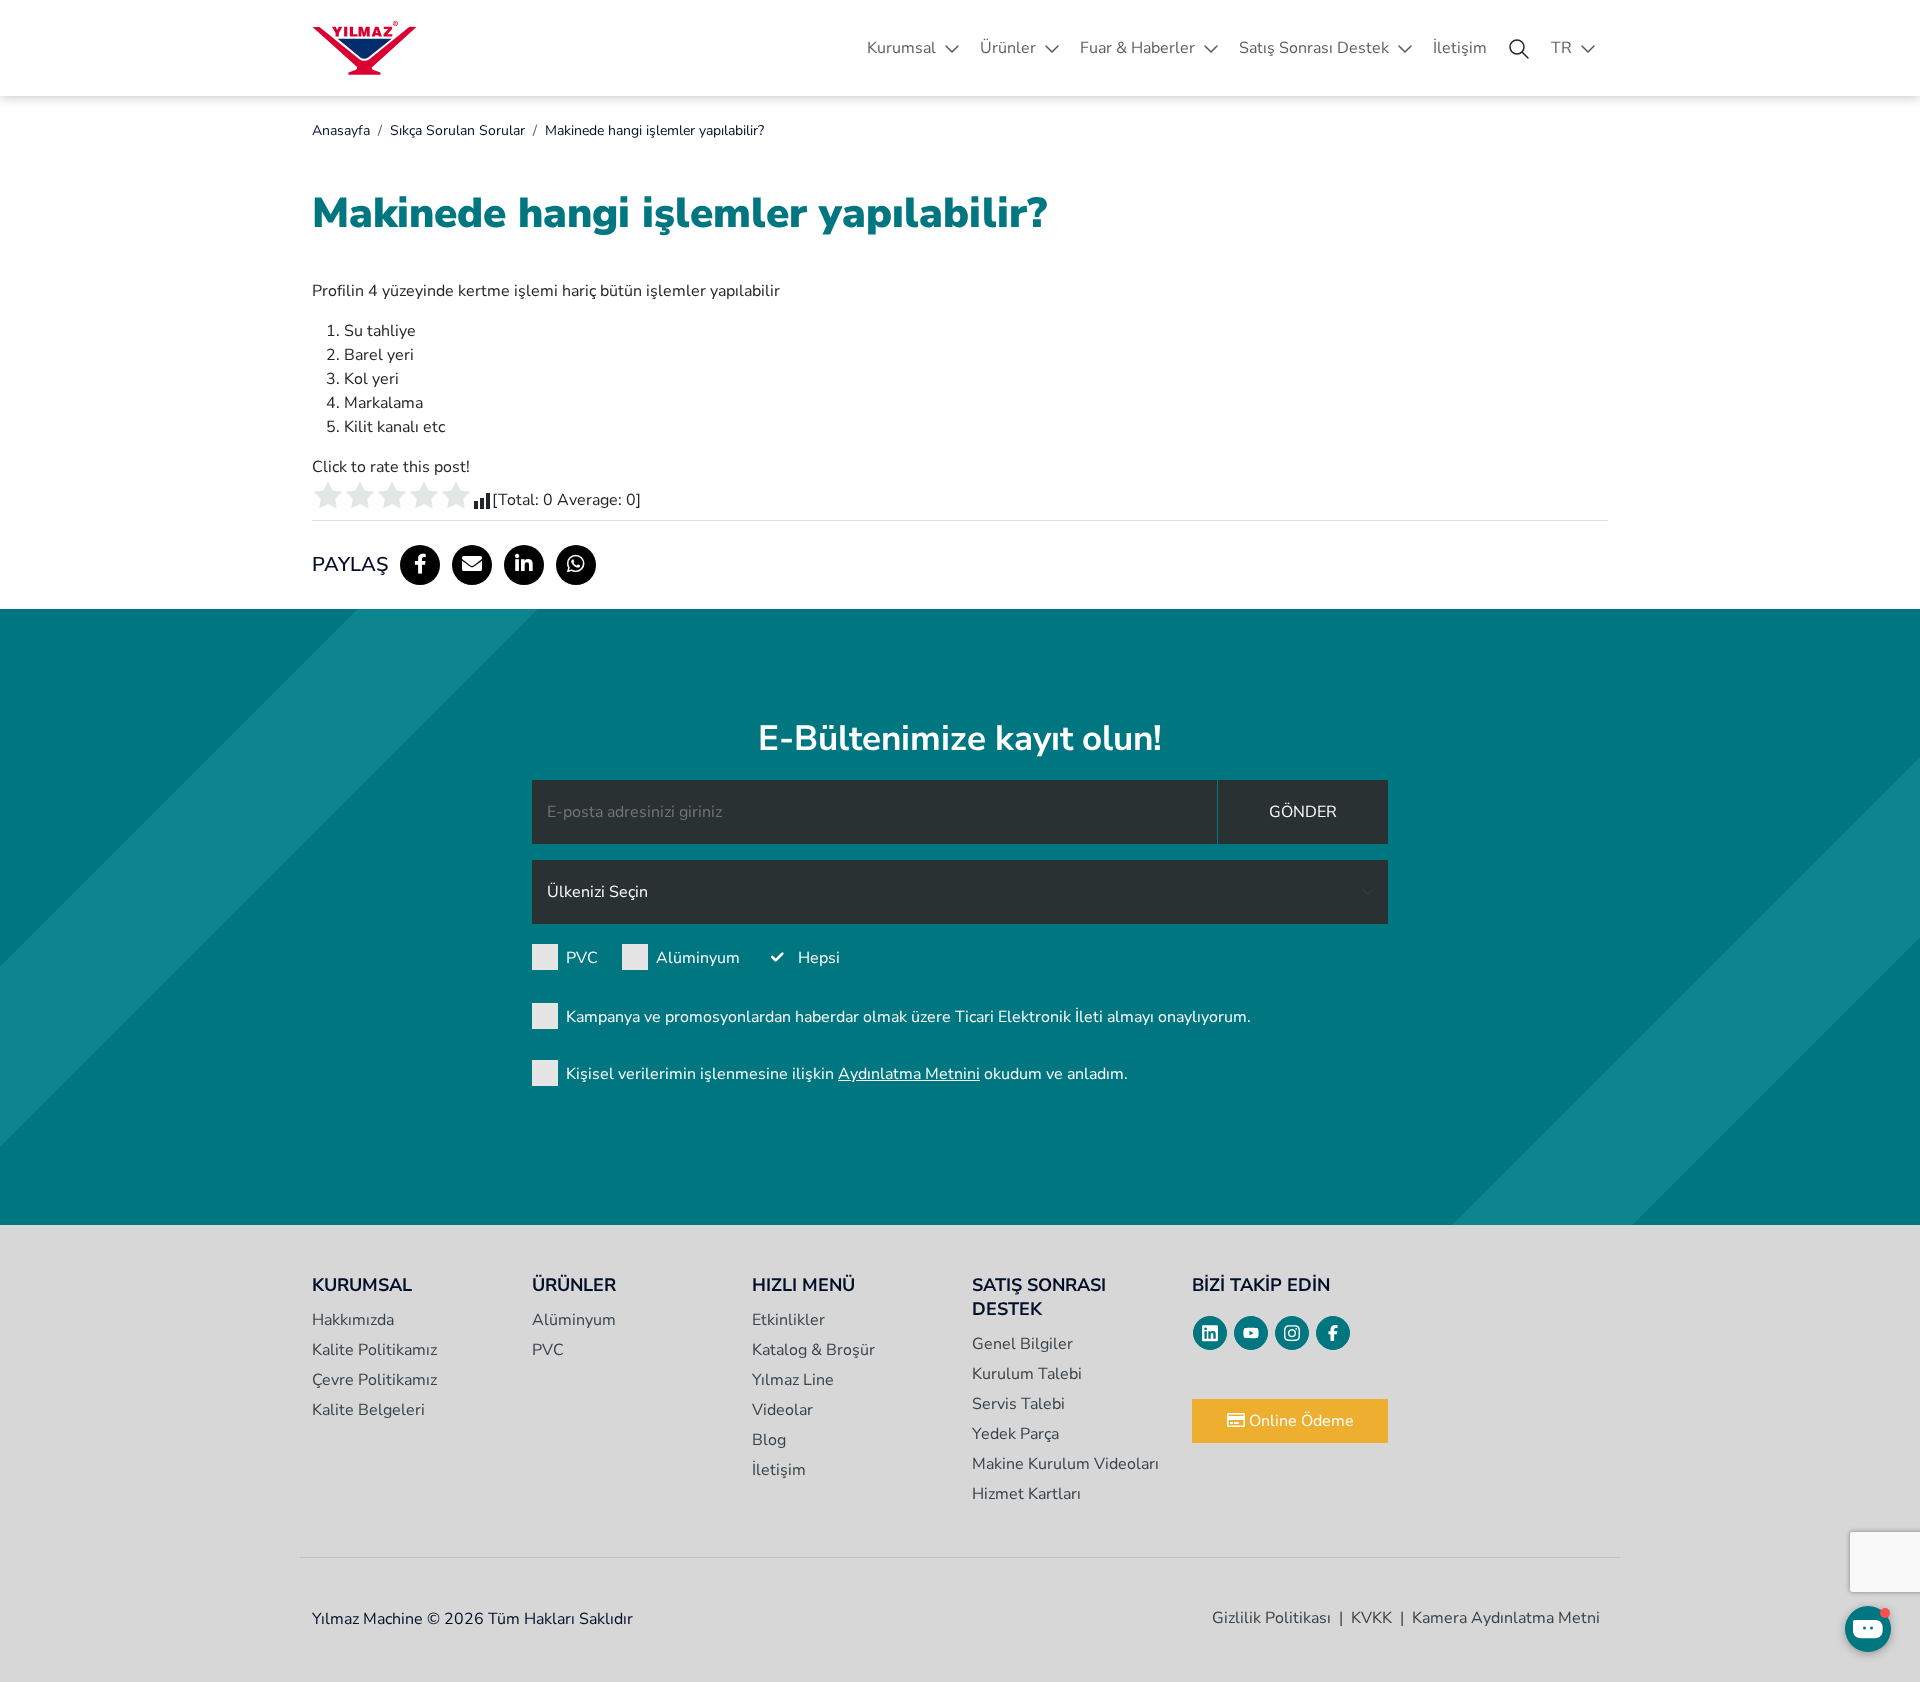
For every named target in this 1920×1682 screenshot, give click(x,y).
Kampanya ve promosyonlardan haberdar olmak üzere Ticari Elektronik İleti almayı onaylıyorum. (908, 1017)
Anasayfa (341, 130)
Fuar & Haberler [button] (1137, 48)
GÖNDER (1303, 812)
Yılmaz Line (793, 1380)
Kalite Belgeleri (368, 1410)
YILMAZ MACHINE (364, 48)
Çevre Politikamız (374, 1380)
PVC (582, 958)
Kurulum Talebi (1027, 1374)
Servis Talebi (1018, 1404)
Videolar (782, 1410)
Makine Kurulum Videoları (1065, 1464)
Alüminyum (698, 958)
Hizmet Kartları (1026, 1494)
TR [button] (1561, 48)
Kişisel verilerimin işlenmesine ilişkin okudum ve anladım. (847, 1074)
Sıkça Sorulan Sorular (457, 130)
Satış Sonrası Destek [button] (1314, 48)
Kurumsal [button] (901, 48)
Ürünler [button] (1008, 48)
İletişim (1460, 48)
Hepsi (819, 958)
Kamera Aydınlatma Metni (1506, 1618)
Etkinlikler (788, 1320)
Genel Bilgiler (1022, 1344)
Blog (769, 1440)
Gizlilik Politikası (1271, 1618)
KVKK (1371, 1618)
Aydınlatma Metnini (909, 1074)
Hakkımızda (353, 1320)
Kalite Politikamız (374, 1350)
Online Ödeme (1299, 1421)
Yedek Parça (1015, 1434)
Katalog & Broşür (813, 1350)
